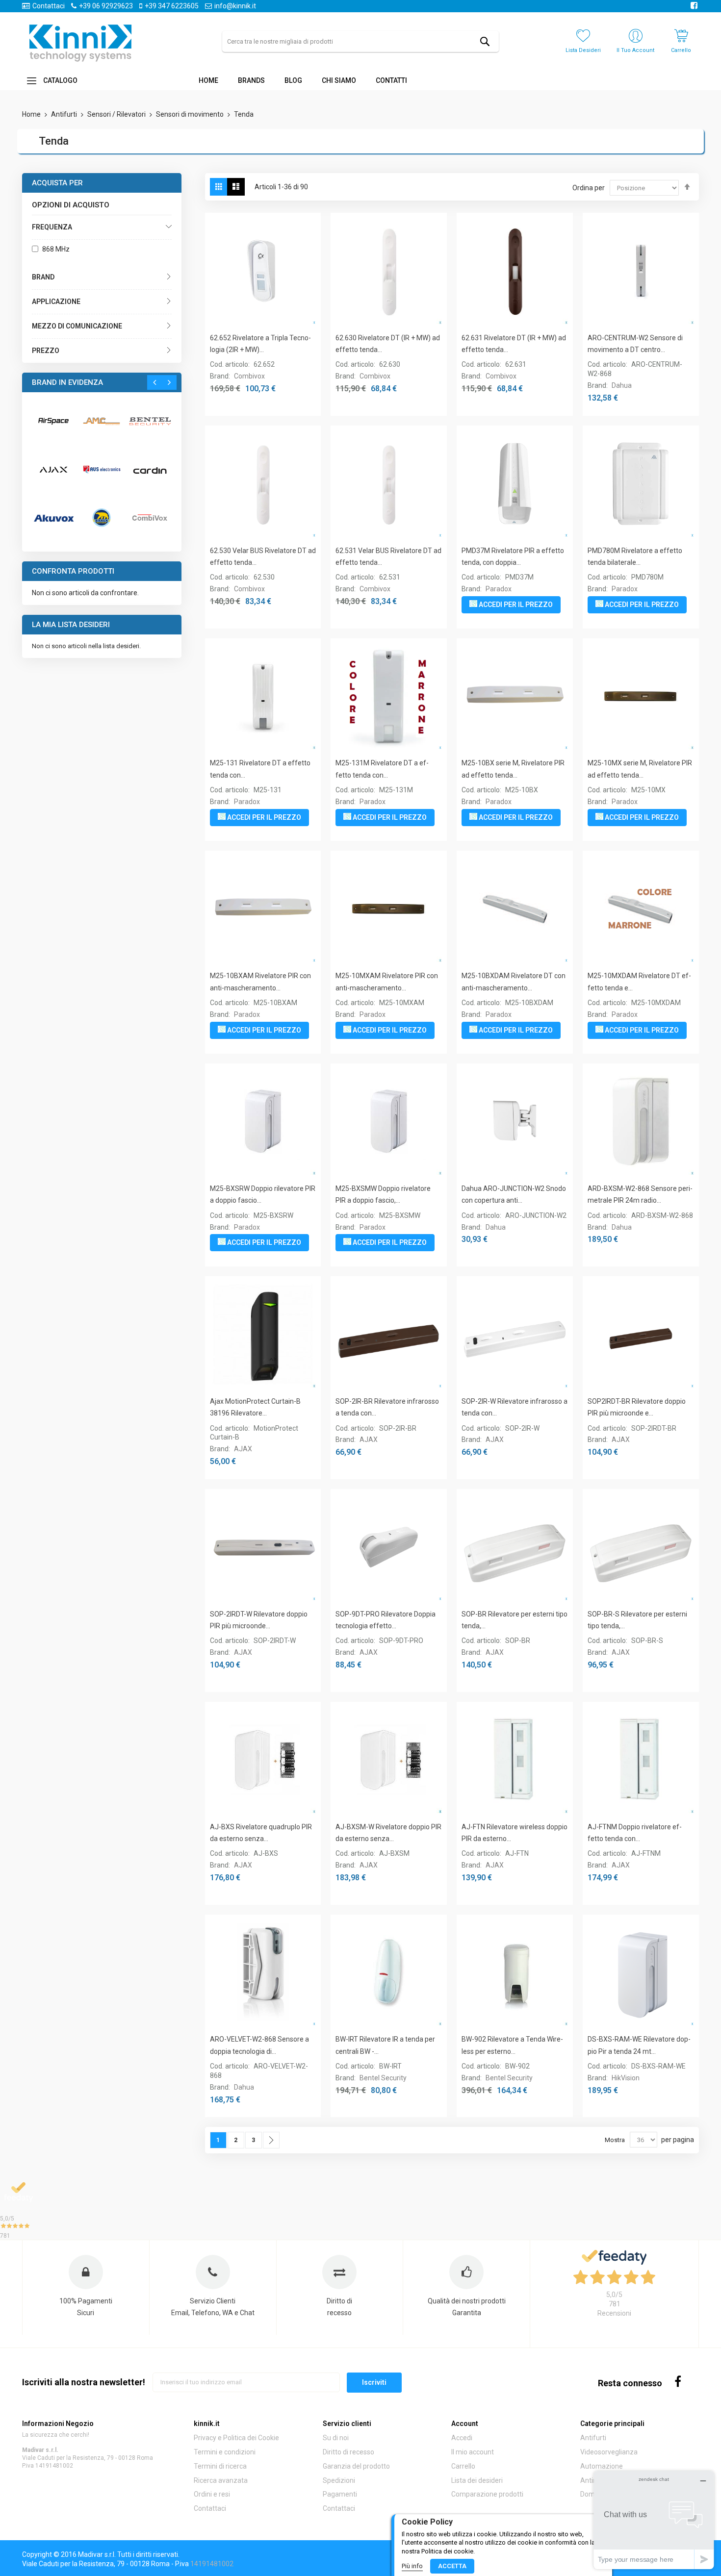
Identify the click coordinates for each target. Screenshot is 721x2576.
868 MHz (56, 249)
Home (32, 114)
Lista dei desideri (477, 2480)
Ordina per (589, 188)
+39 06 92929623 (106, 6)
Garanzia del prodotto (356, 2466)
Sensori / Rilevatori (117, 114)
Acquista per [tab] (57, 183)
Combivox (249, 376)
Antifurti (65, 114)
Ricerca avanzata (221, 2480)
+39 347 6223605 (172, 6)
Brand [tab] (43, 277)
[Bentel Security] (150, 421)
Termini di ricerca (220, 2466)
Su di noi (336, 2438)
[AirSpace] (53, 421)
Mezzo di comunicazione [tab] (77, 326)
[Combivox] (150, 518)
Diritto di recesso (348, 2452)
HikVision (626, 2078)
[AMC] (102, 421)
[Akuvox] (53, 518)
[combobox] (360, 41)
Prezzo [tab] (46, 351)
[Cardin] (150, 469)
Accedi (462, 2438)
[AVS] (102, 469)
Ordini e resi (212, 2494)
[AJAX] (53, 469)
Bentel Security (383, 2078)
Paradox (499, 589)
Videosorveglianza (609, 2452)
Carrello (463, 2466)
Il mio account (473, 2452)
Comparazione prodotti (487, 2494)
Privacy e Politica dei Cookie (236, 2438)
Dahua (622, 385)
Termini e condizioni (225, 2452)
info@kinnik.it (235, 6)
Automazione (602, 2466)
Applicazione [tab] (56, 302)
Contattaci (49, 6)
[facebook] (678, 2381)
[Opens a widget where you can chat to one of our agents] (654, 2520)
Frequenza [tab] (52, 227)
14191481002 (54, 2466)
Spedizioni (339, 2480)
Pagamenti (340, 2494)
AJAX (243, 1449)
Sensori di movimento (191, 114)
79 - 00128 (121, 2458)
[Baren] (102, 517)
